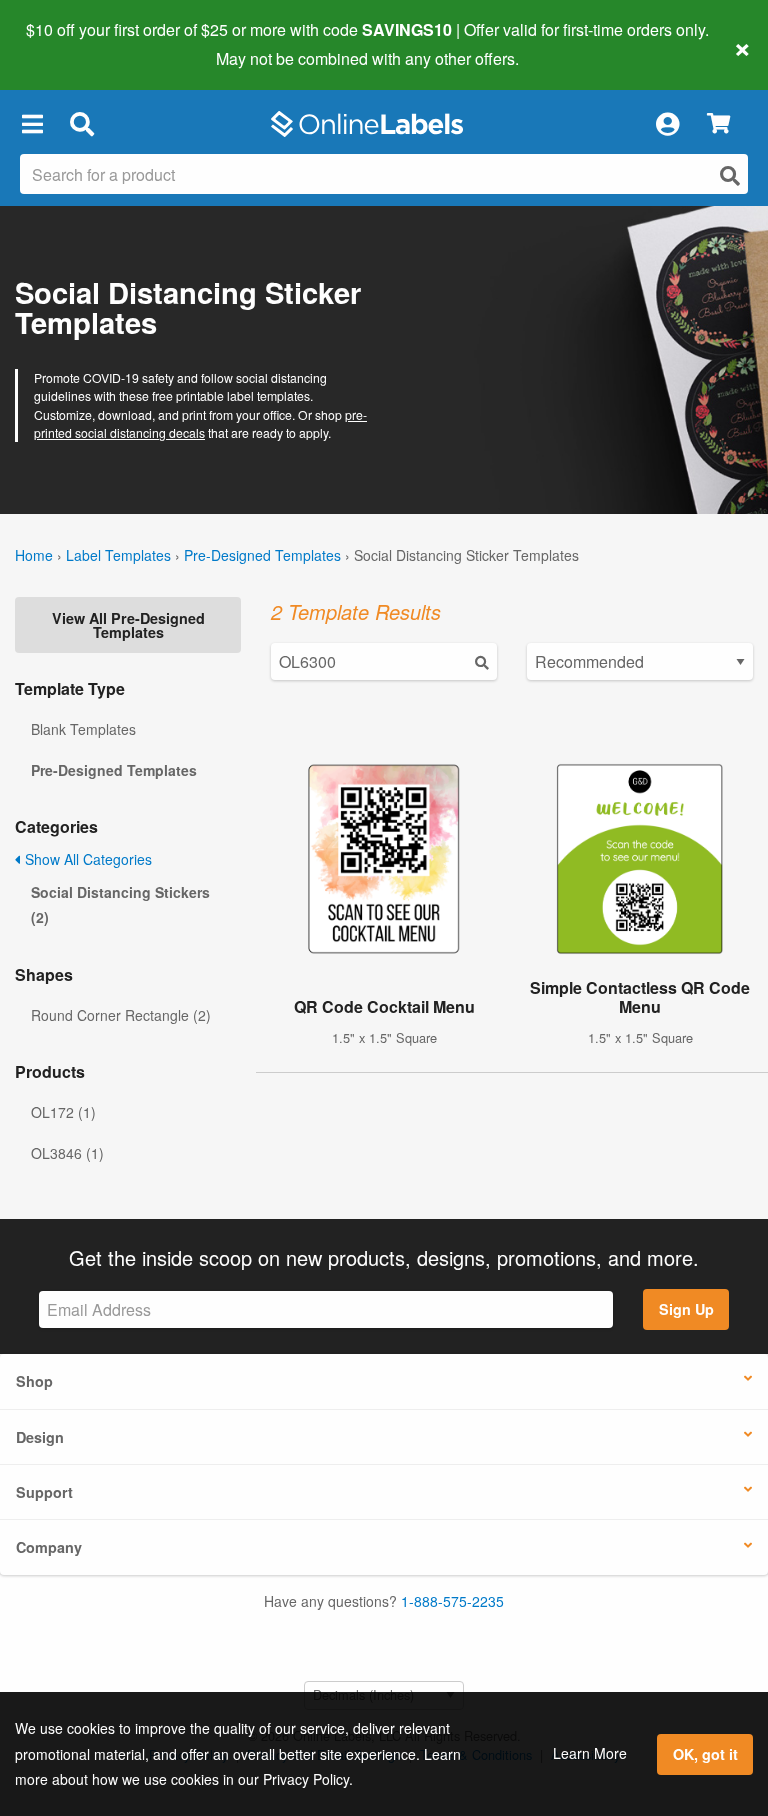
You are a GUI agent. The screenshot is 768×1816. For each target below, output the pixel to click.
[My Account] (667, 124)
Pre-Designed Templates (262, 555)
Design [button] (40, 1437)
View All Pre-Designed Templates (128, 625)
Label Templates (118, 555)
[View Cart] (718, 124)
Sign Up (686, 1309)
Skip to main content (72, 44)
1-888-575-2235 (452, 1601)
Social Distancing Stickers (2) (120, 904)
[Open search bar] (81, 124)
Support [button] (44, 1492)
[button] (32, 124)
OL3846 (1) (67, 1153)
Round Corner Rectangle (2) (121, 1015)
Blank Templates (83, 729)
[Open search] (730, 175)
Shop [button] (34, 1381)
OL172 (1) (63, 1112)
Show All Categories (86, 859)
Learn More (590, 1753)
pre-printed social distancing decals (200, 423)
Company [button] (49, 1547)
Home (34, 555)
